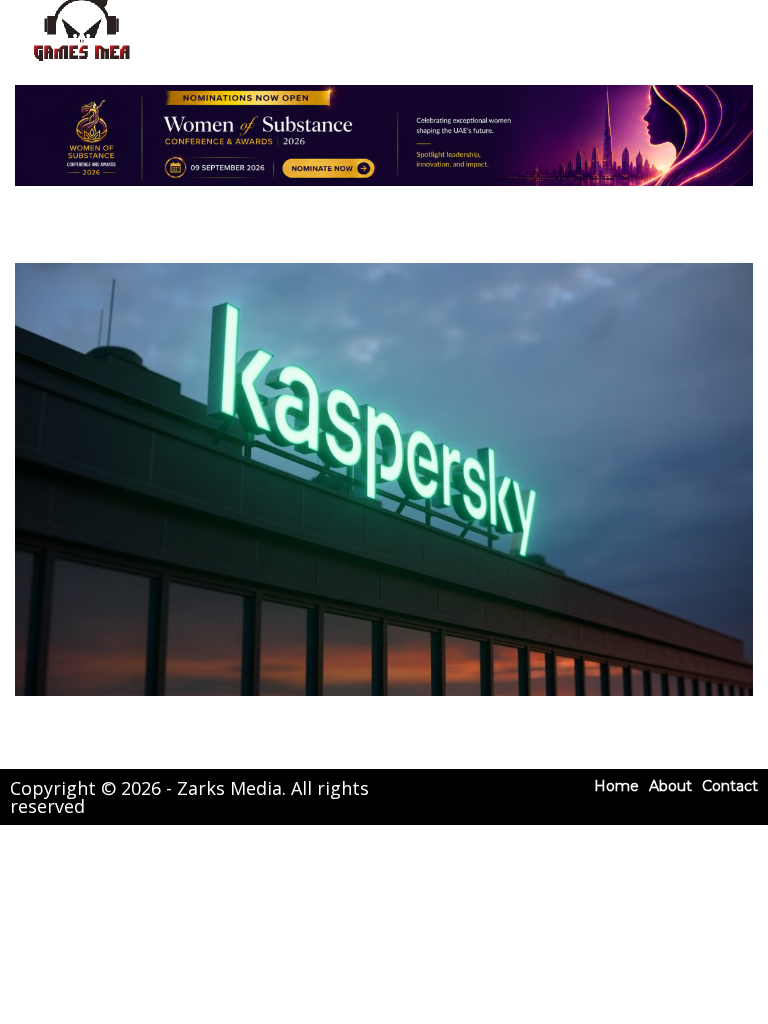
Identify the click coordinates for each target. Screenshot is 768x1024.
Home (616, 786)
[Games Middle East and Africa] (81, 60)
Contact (730, 786)
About (670, 786)
